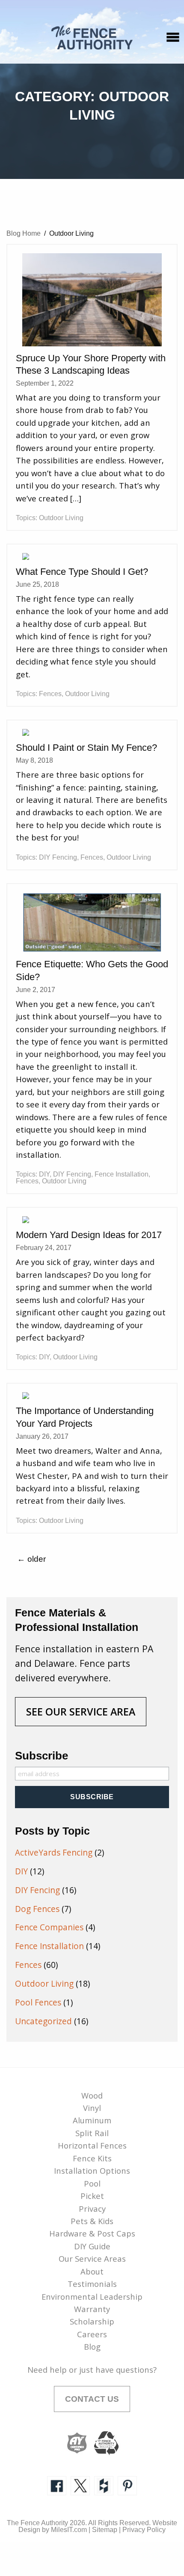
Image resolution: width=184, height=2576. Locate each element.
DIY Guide (92, 2246)
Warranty (92, 2309)
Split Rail (92, 2133)
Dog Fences (37, 1909)
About (92, 2271)
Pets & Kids (92, 2221)
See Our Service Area (81, 1712)
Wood (92, 2095)
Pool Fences (38, 2002)
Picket (92, 2196)
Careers (92, 2334)
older (31, 1559)
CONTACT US (92, 2399)
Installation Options (92, 2171)
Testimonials (92, 2284)
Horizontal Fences (92, 2145)
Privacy (92, 2209)
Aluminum (92, 2120)
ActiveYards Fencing (54, 1853)
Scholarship (92, 2321)
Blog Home (24, 233)
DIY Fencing (58, 857)
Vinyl (92, 2108)
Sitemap (105, 2530)
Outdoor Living (61, 518)
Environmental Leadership (92, 2296)
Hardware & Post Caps (92, 2233)
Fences (50, 694)
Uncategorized (43, 2021)
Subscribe (42, 1756)
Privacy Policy (144, 2530)
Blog (92, 2346)
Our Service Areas (92, 2258)
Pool (92, 2183)
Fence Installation (122, 1174)
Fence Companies (49, 1927)
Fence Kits (92, 2158)
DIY (44, 1174)
